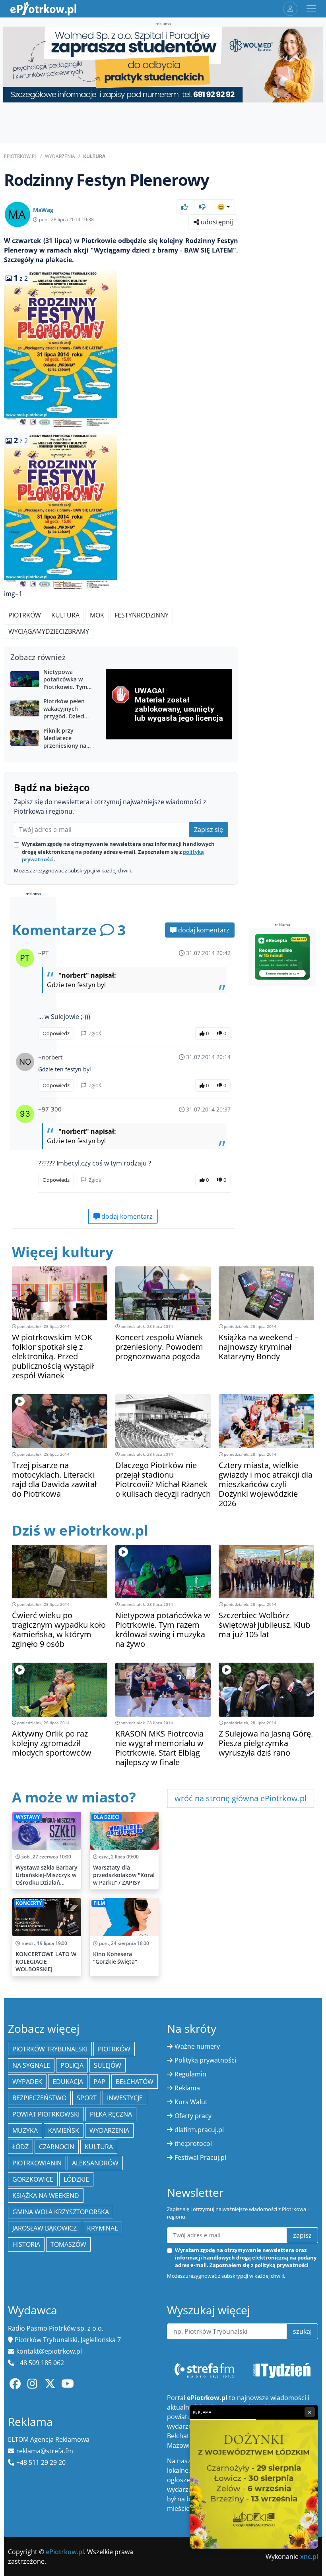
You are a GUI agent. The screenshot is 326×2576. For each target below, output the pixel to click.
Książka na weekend (46, 2196)
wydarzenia (109, 2130)
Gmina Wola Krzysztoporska (61, 2212)
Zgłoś (94, 1033)
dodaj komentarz (203, 930)
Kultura (94, 156)
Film (99, 1903)
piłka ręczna (111, 2114)
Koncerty (29, 1903)
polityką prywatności (281, 2265)
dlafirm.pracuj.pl (199, 2130)
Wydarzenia (60, 156)
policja (72, 2065)
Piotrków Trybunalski (50, 2049)
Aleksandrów (95, 2163)
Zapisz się (209, 830)
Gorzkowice (33, 2179)
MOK (97, 615)
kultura (99, 2147)
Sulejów (108, 2065)
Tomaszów (68, 2244)
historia (26, 2244)
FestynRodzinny (142, 615)
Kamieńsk (64, 2130)
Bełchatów (135, 2082)
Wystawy (28, 1817)
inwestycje (125, 2098)
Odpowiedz (56, 1033)
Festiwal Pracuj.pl (200, 2157)
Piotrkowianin (37, 2163)
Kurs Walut (191, 2102)
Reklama (187, 2088)
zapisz (302, 2235)
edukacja (68, 2082)
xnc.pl (309, 2557)
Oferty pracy (193, 2116)
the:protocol (193, 2144)
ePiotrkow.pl (20, 156)
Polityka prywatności (205, 2060)
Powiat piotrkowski (46, 2114)
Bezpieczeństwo (39, 2098)
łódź (20, 2147)
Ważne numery (197, 2046)
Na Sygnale (31, 2065)
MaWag (43, 210)
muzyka (25, 2130)
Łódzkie (76, 2179)
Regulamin (190, 2074)
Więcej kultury (63, 1252)
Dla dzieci (107, 1817)
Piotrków (25, 615)
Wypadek (27, 2082)
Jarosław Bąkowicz (45, 2228)
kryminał (102, 2228)
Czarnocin (57, 2147)
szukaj (302, 2331)
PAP (99, 2082)
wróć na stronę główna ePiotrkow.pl (241, 1798)
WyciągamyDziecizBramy (49, 631)
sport (87, 2098)
